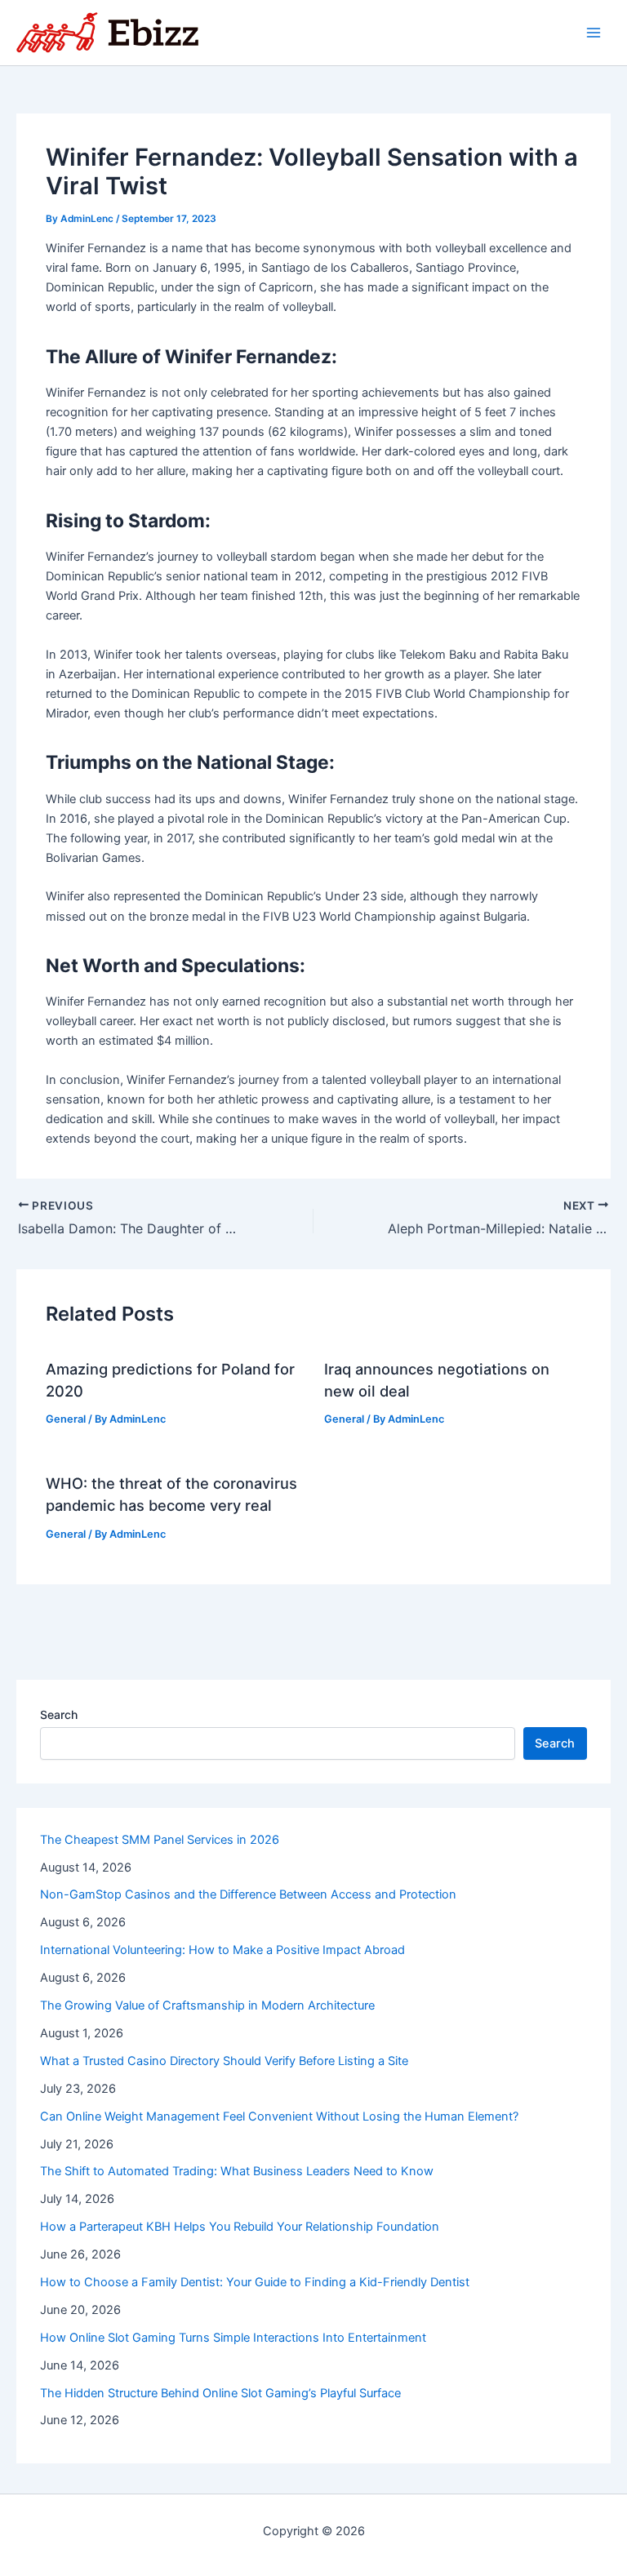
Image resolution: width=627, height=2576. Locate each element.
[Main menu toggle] (594, 33)
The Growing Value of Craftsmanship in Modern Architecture (207, 2005)
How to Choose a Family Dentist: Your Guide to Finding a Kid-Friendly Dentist (255, 2282)
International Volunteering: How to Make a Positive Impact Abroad (222, 1950)
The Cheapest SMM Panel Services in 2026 (160, 1840)
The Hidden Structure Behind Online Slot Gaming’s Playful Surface (220, 2393)
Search (59, 1714)
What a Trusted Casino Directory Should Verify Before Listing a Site (224, 2061)
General (66, 1419)
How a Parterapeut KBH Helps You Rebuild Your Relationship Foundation (240, 2227)
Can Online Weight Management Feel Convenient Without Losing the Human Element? (279, 2116)
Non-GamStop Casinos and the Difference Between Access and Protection (248, 1894)
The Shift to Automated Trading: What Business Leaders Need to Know (237, 2171)
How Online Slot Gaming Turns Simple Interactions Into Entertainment (233, 2338)
